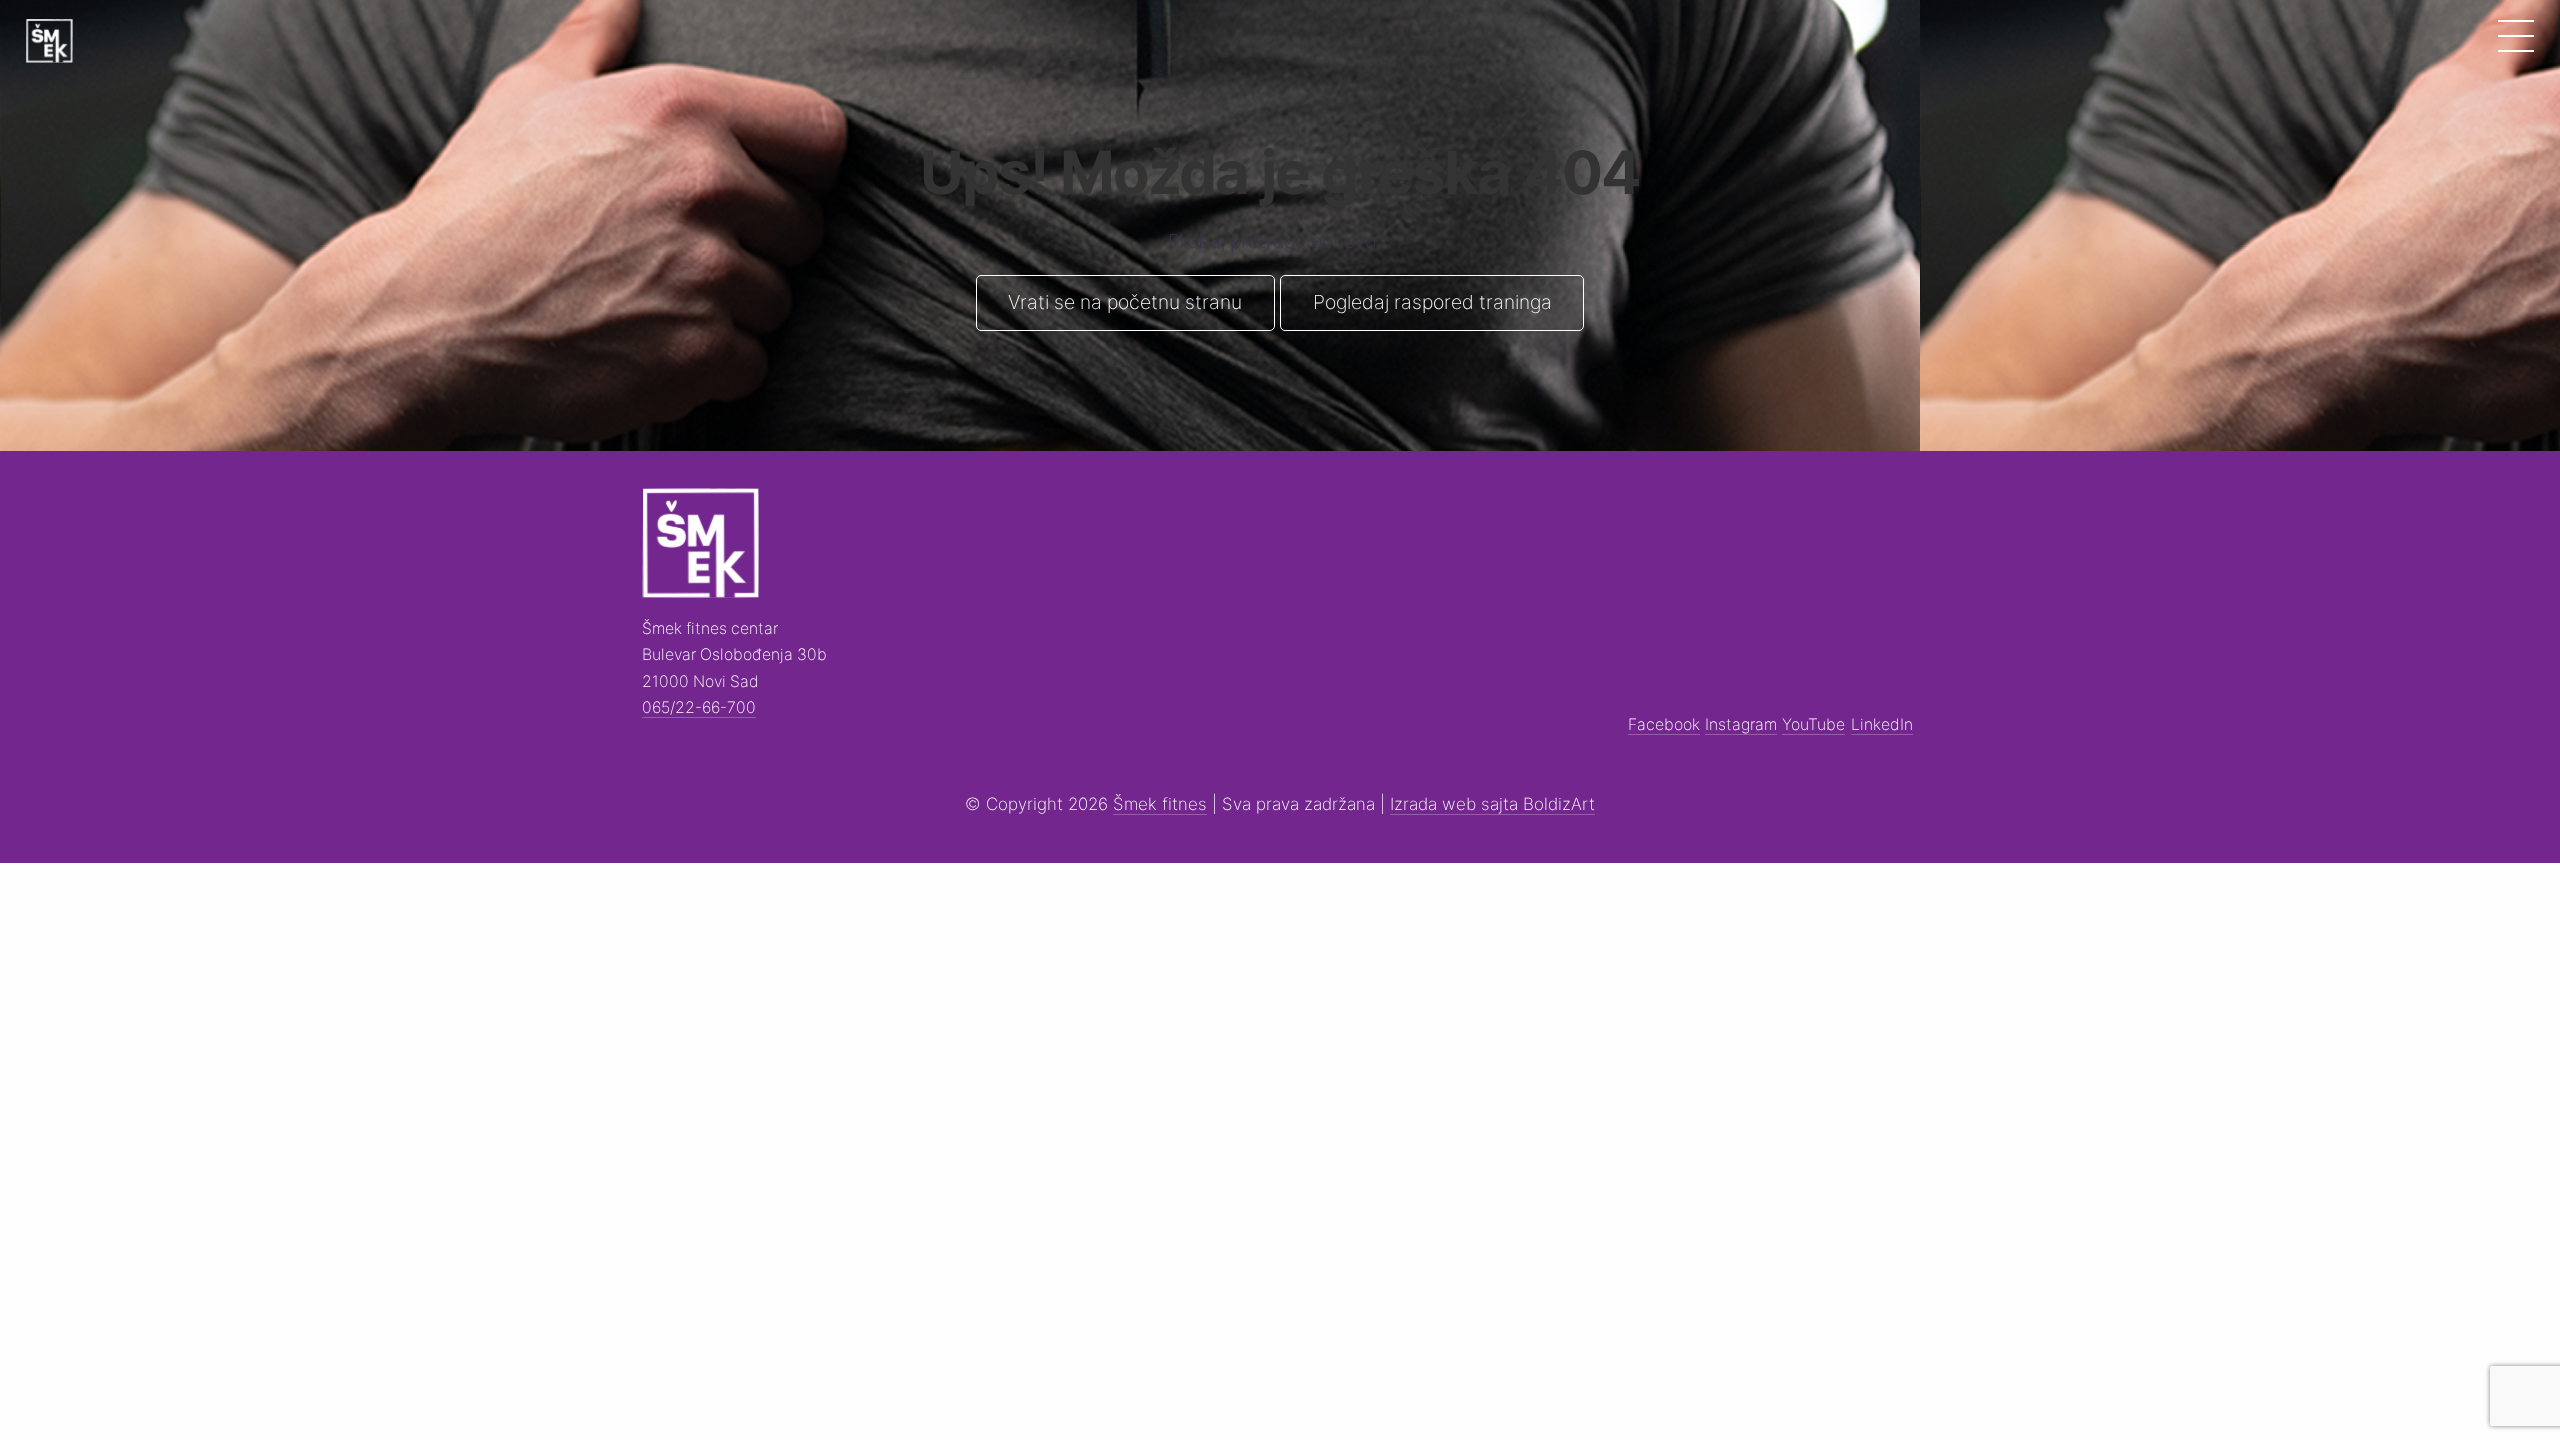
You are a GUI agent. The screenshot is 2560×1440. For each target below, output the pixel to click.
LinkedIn (1882, 724)
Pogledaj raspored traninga (1432, 302)
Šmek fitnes (1160, 804)
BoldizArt (1559, 804)
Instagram (1741, 724)
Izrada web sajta (1456, 804)
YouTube (1813, 724)
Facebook (1664, 724)
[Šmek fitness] (49, 41)
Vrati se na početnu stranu (1125, 302)
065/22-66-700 (699, 707)
